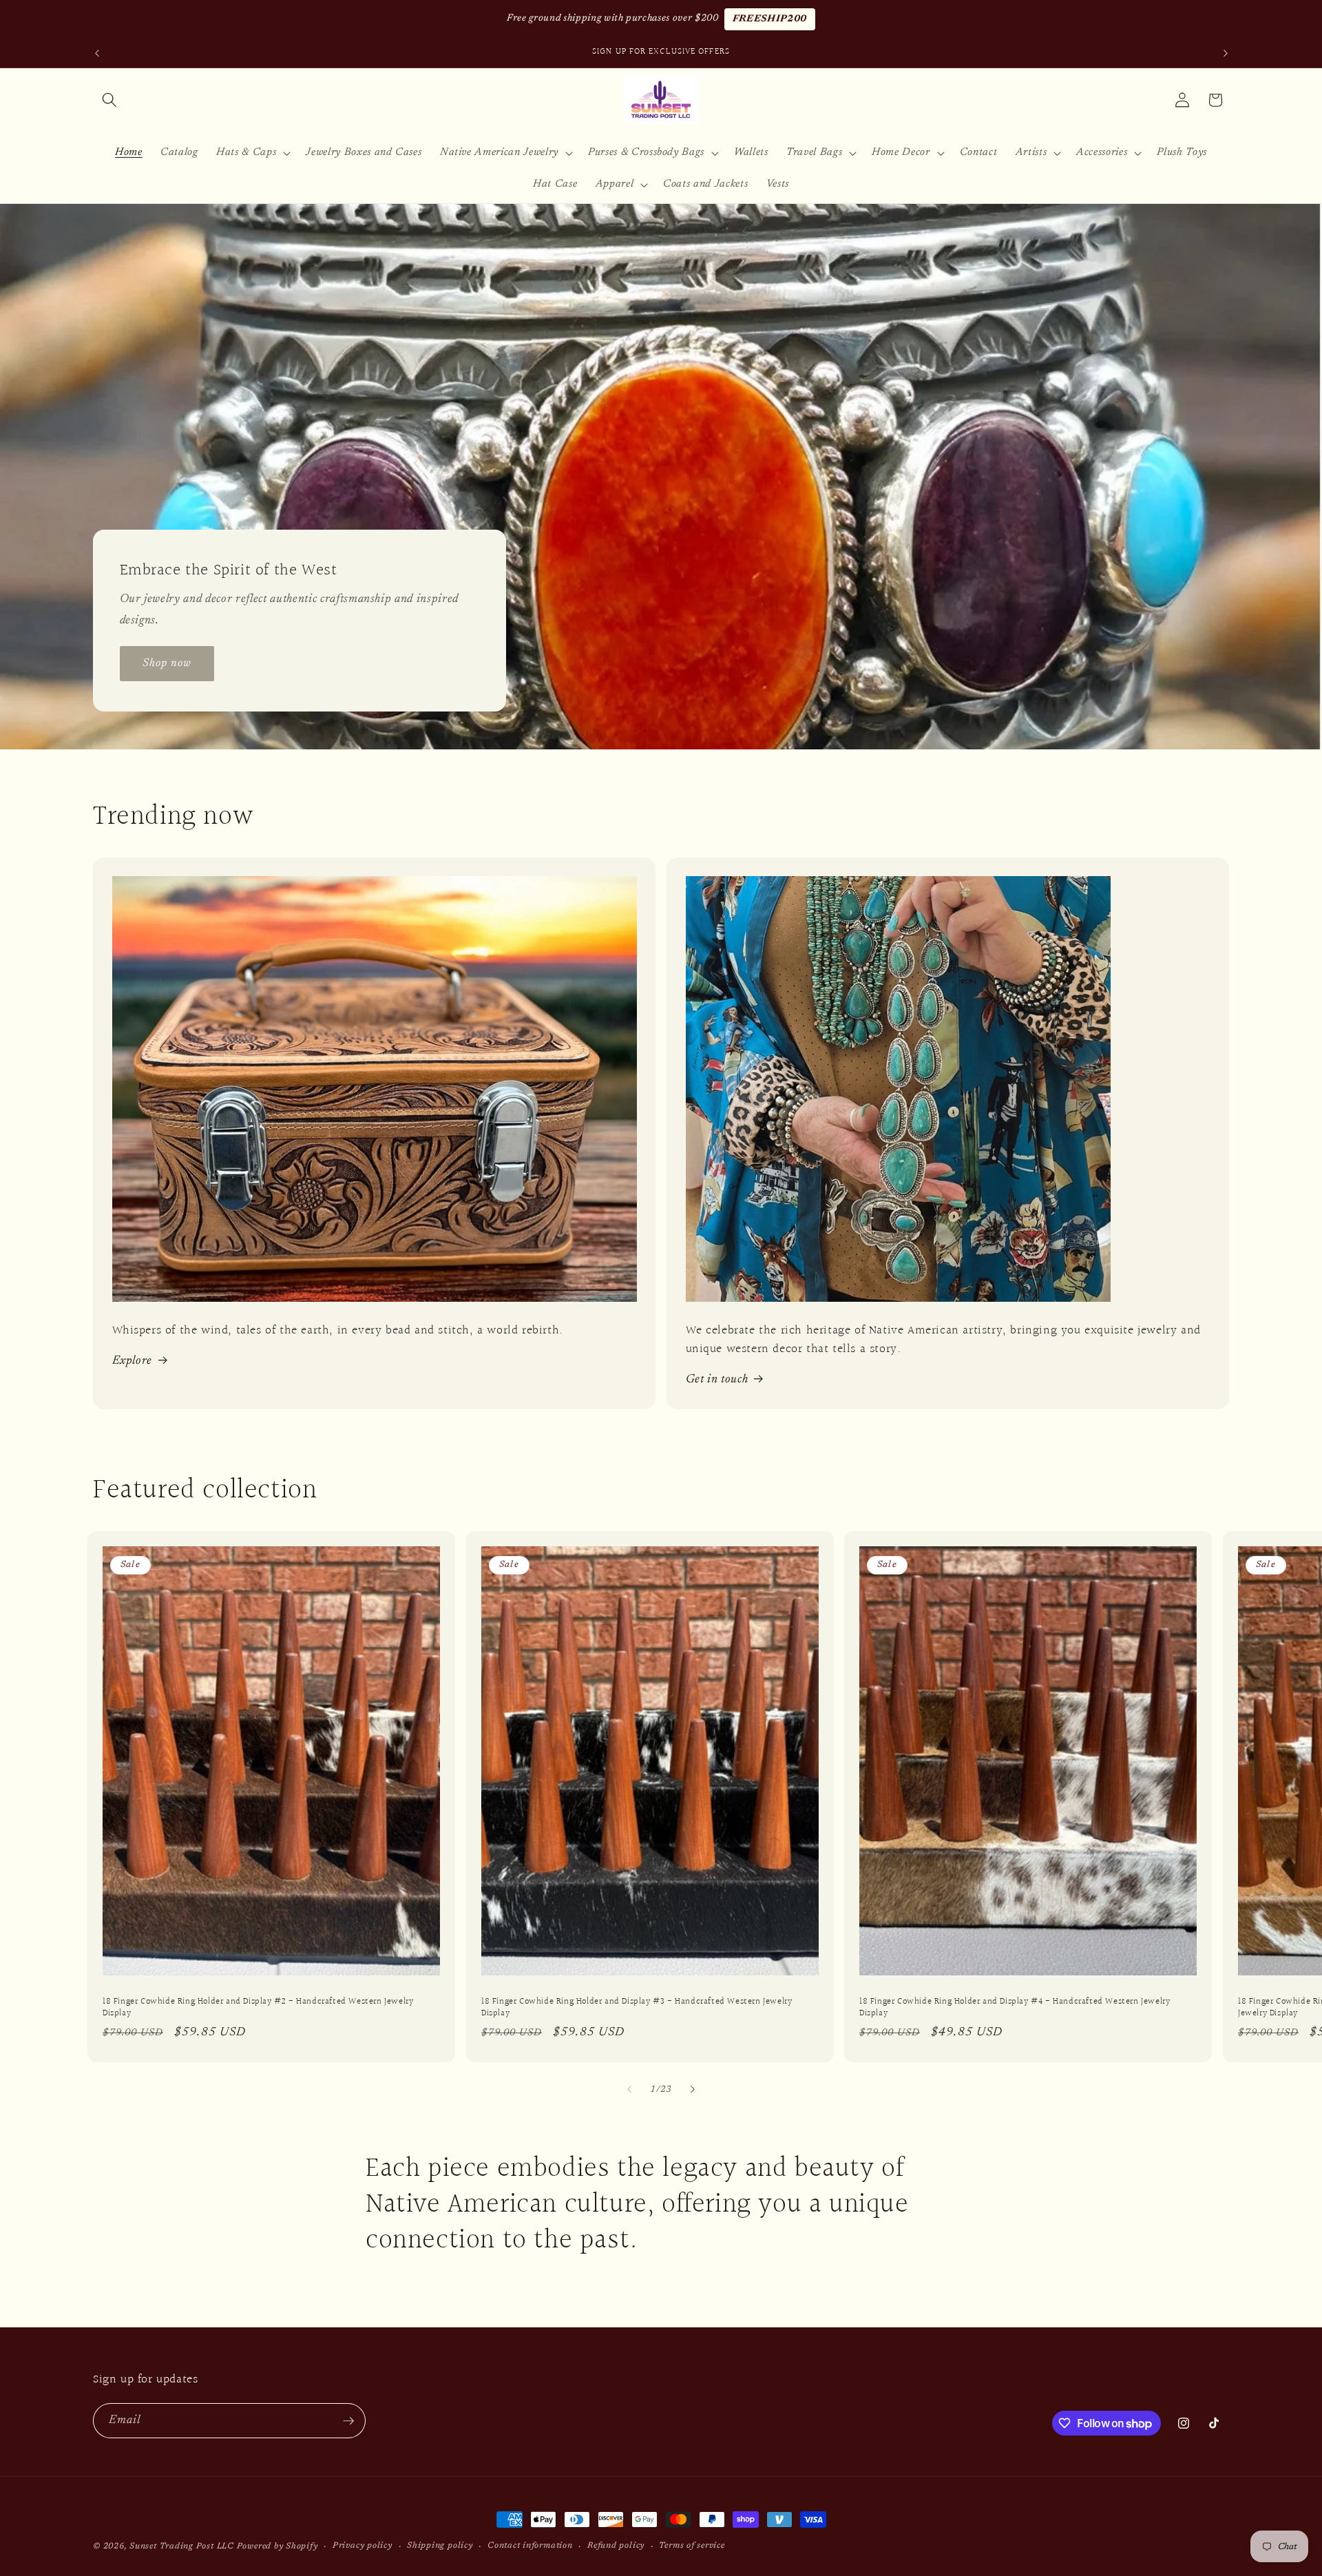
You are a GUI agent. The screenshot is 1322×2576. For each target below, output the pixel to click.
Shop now (167, 663)
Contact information (530, 2546)
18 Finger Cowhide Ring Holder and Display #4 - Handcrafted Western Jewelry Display (1015, 2008)
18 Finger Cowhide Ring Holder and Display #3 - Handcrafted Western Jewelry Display (637, 2008)
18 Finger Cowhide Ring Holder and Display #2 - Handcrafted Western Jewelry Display (258, 2008)
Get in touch (717, 1380)
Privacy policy (363, 2546)
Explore (133, 1361)
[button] (109, 100)
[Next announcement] (1226, 53)
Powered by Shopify (277, 2546)
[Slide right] (693, 2089)
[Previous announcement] (97, 53)
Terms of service (692, 2546)
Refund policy (616, 2546)
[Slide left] (629, 2089)
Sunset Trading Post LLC (182, 2546)
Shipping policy (440, 2546)
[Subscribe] (348, 2421)
